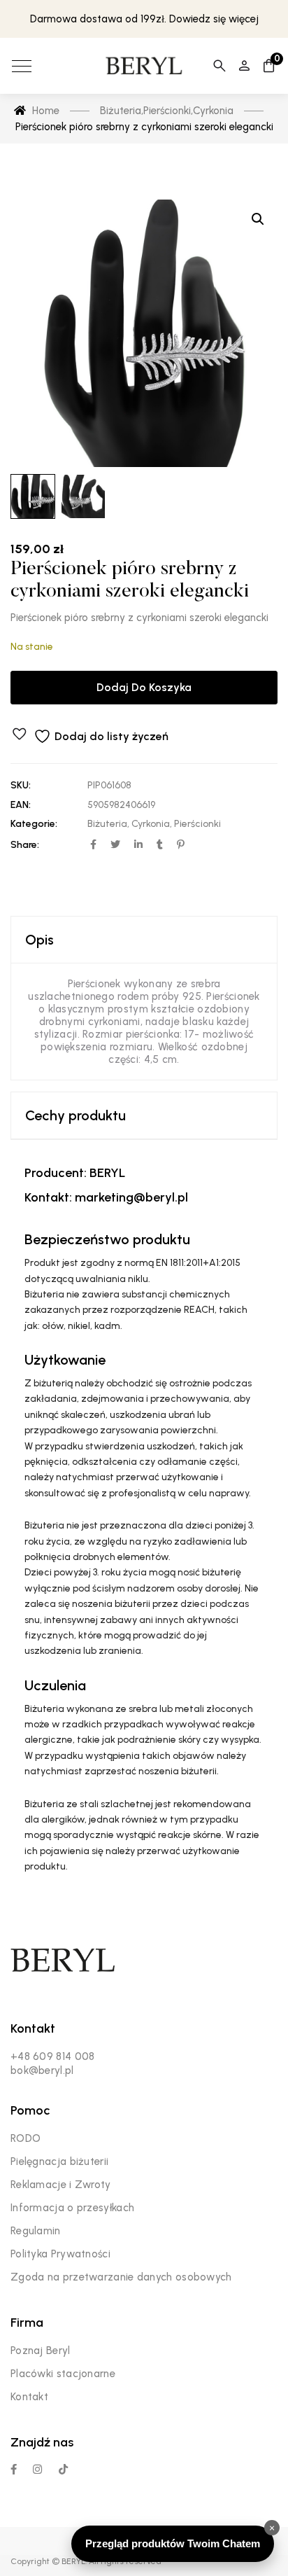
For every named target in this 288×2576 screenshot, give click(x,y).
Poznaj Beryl (41, 2351)
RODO (26, 2138)
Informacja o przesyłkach (72, 2208)
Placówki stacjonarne (63, 2374)
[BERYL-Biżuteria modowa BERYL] (144, 66)
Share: (25, 845)
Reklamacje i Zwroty (61, 2185)
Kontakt (29, 2397)
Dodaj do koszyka (144, 687)
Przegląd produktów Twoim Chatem (173, 2543)
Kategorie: (34, 824)
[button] (258, 219)
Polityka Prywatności (60, 2254)
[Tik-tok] (63, 2469)
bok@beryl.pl (42, 2070)
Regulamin (36, 2231)
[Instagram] (37, 2469)
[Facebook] (14, 2469)
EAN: (21, 805)
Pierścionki (197, 824)
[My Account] (244, 66)
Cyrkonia (151, 824)
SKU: (21, 785)
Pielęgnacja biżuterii (59, 2161)
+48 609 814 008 (53, 2056)
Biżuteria (107, 824)
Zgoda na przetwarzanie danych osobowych (121, 2277)
